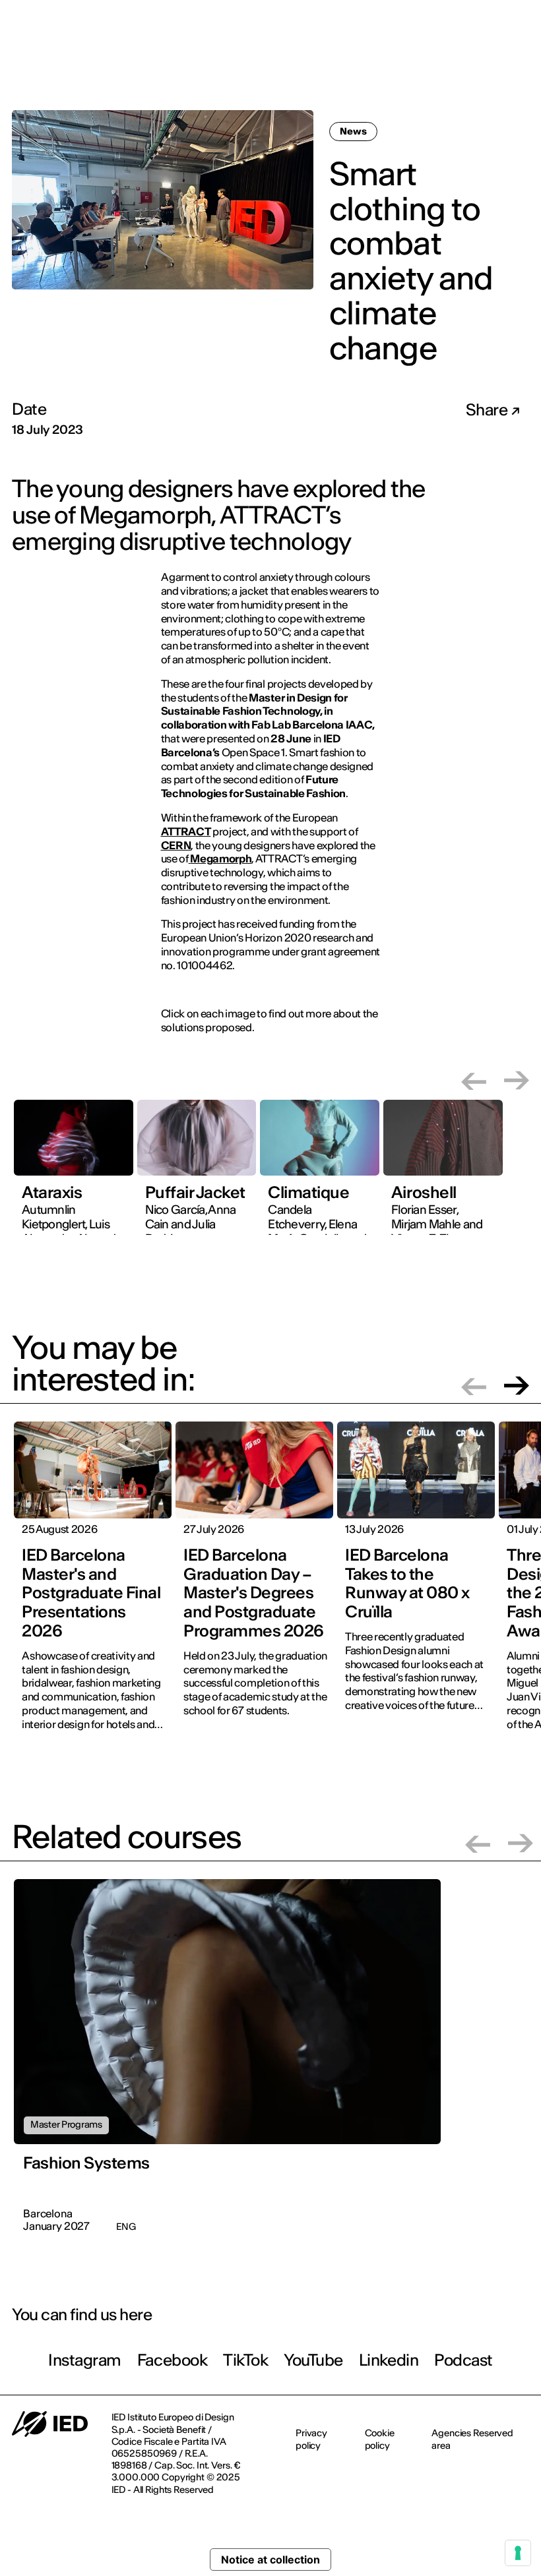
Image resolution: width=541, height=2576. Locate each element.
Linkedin (389, 2360)
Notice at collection (270, 2560)
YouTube (313, 2360)
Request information (448, 63)
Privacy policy (311, 2439)
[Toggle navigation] (521, 65)
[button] (474, 1080)
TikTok (245, 2360)
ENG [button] (503, 19)
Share (488, 410)
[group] (74, 1175)
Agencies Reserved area (472, 2439)
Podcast (463, 2360)
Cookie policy (380, 2439)
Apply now (354, 64)
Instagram (85, 2360)
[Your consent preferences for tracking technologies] (518, 2553)
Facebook (172, 2360)
